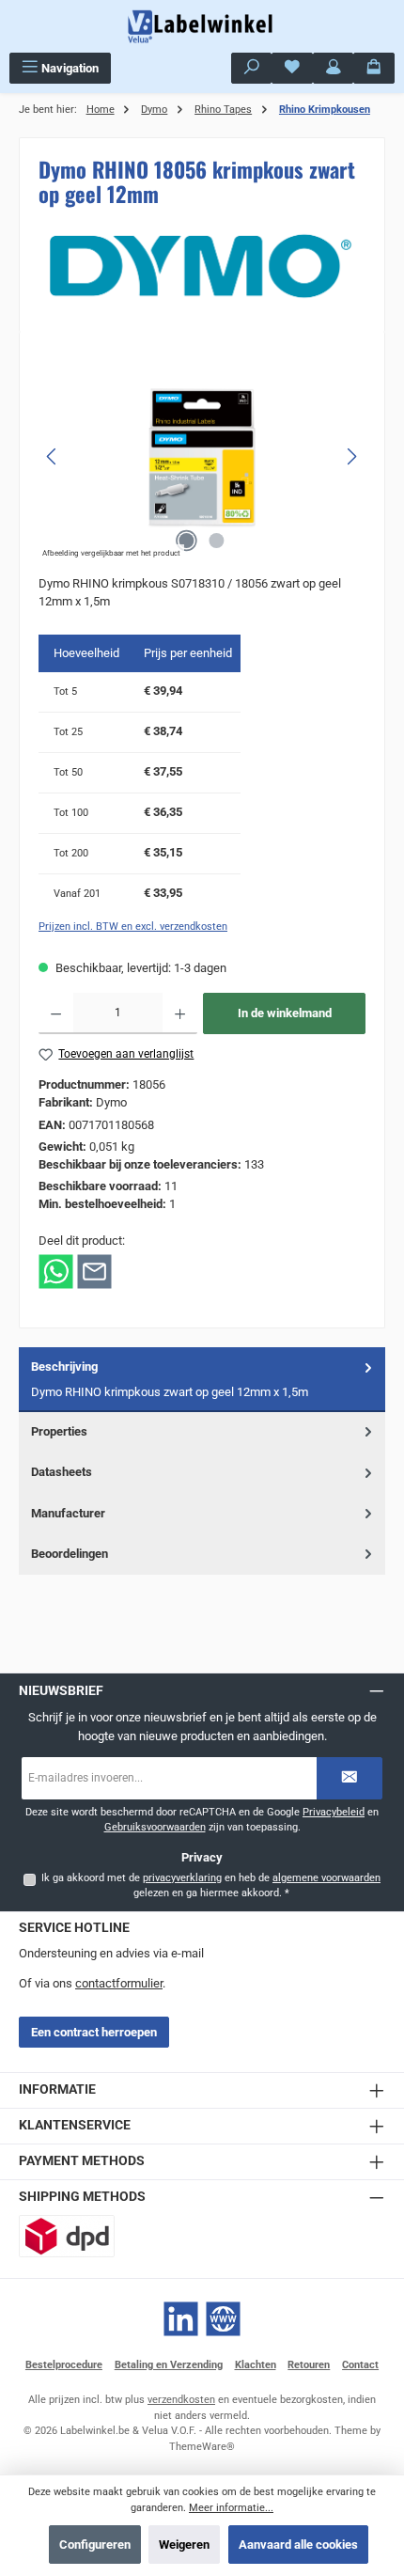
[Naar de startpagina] (202, 26)
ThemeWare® (202, 2447)
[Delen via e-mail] (94, 1271)
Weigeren (184, 2545)
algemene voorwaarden (326, 1878)
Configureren (95, 2545)
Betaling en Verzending (169, 2365)
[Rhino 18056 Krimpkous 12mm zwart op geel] (202, 456)
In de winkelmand (285, 1013)
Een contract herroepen (94, 2032)
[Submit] (350, 1778)
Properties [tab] (59, 1431)
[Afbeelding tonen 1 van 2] (187, 541)
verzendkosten (181, 2400)
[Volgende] (351, 456)
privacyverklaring (182, 1878)
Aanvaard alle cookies (298, 2545)
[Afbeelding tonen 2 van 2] (217, 541)
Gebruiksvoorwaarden (155, 1827)
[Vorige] (53, 456)
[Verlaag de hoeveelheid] (56, 1013)
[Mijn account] (334, 68)
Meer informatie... (231, 2508)
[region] (202, 456)
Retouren (309, 2365)
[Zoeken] (252, 68)
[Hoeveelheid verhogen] (180, 1013)
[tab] (202, 1380)
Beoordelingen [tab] (70, 1554)
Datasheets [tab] (62, 1472)
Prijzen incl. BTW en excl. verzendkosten (133, 927)
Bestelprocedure (64, 2365)
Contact (360, 2365)
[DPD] (67, 2236)
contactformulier (119, 1983)
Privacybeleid (334, 1812)
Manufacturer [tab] (68, 1513)
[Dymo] (202, 266)
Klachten (256, 2365)
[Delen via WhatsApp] (56, 1271)
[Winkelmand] (374, 68)
